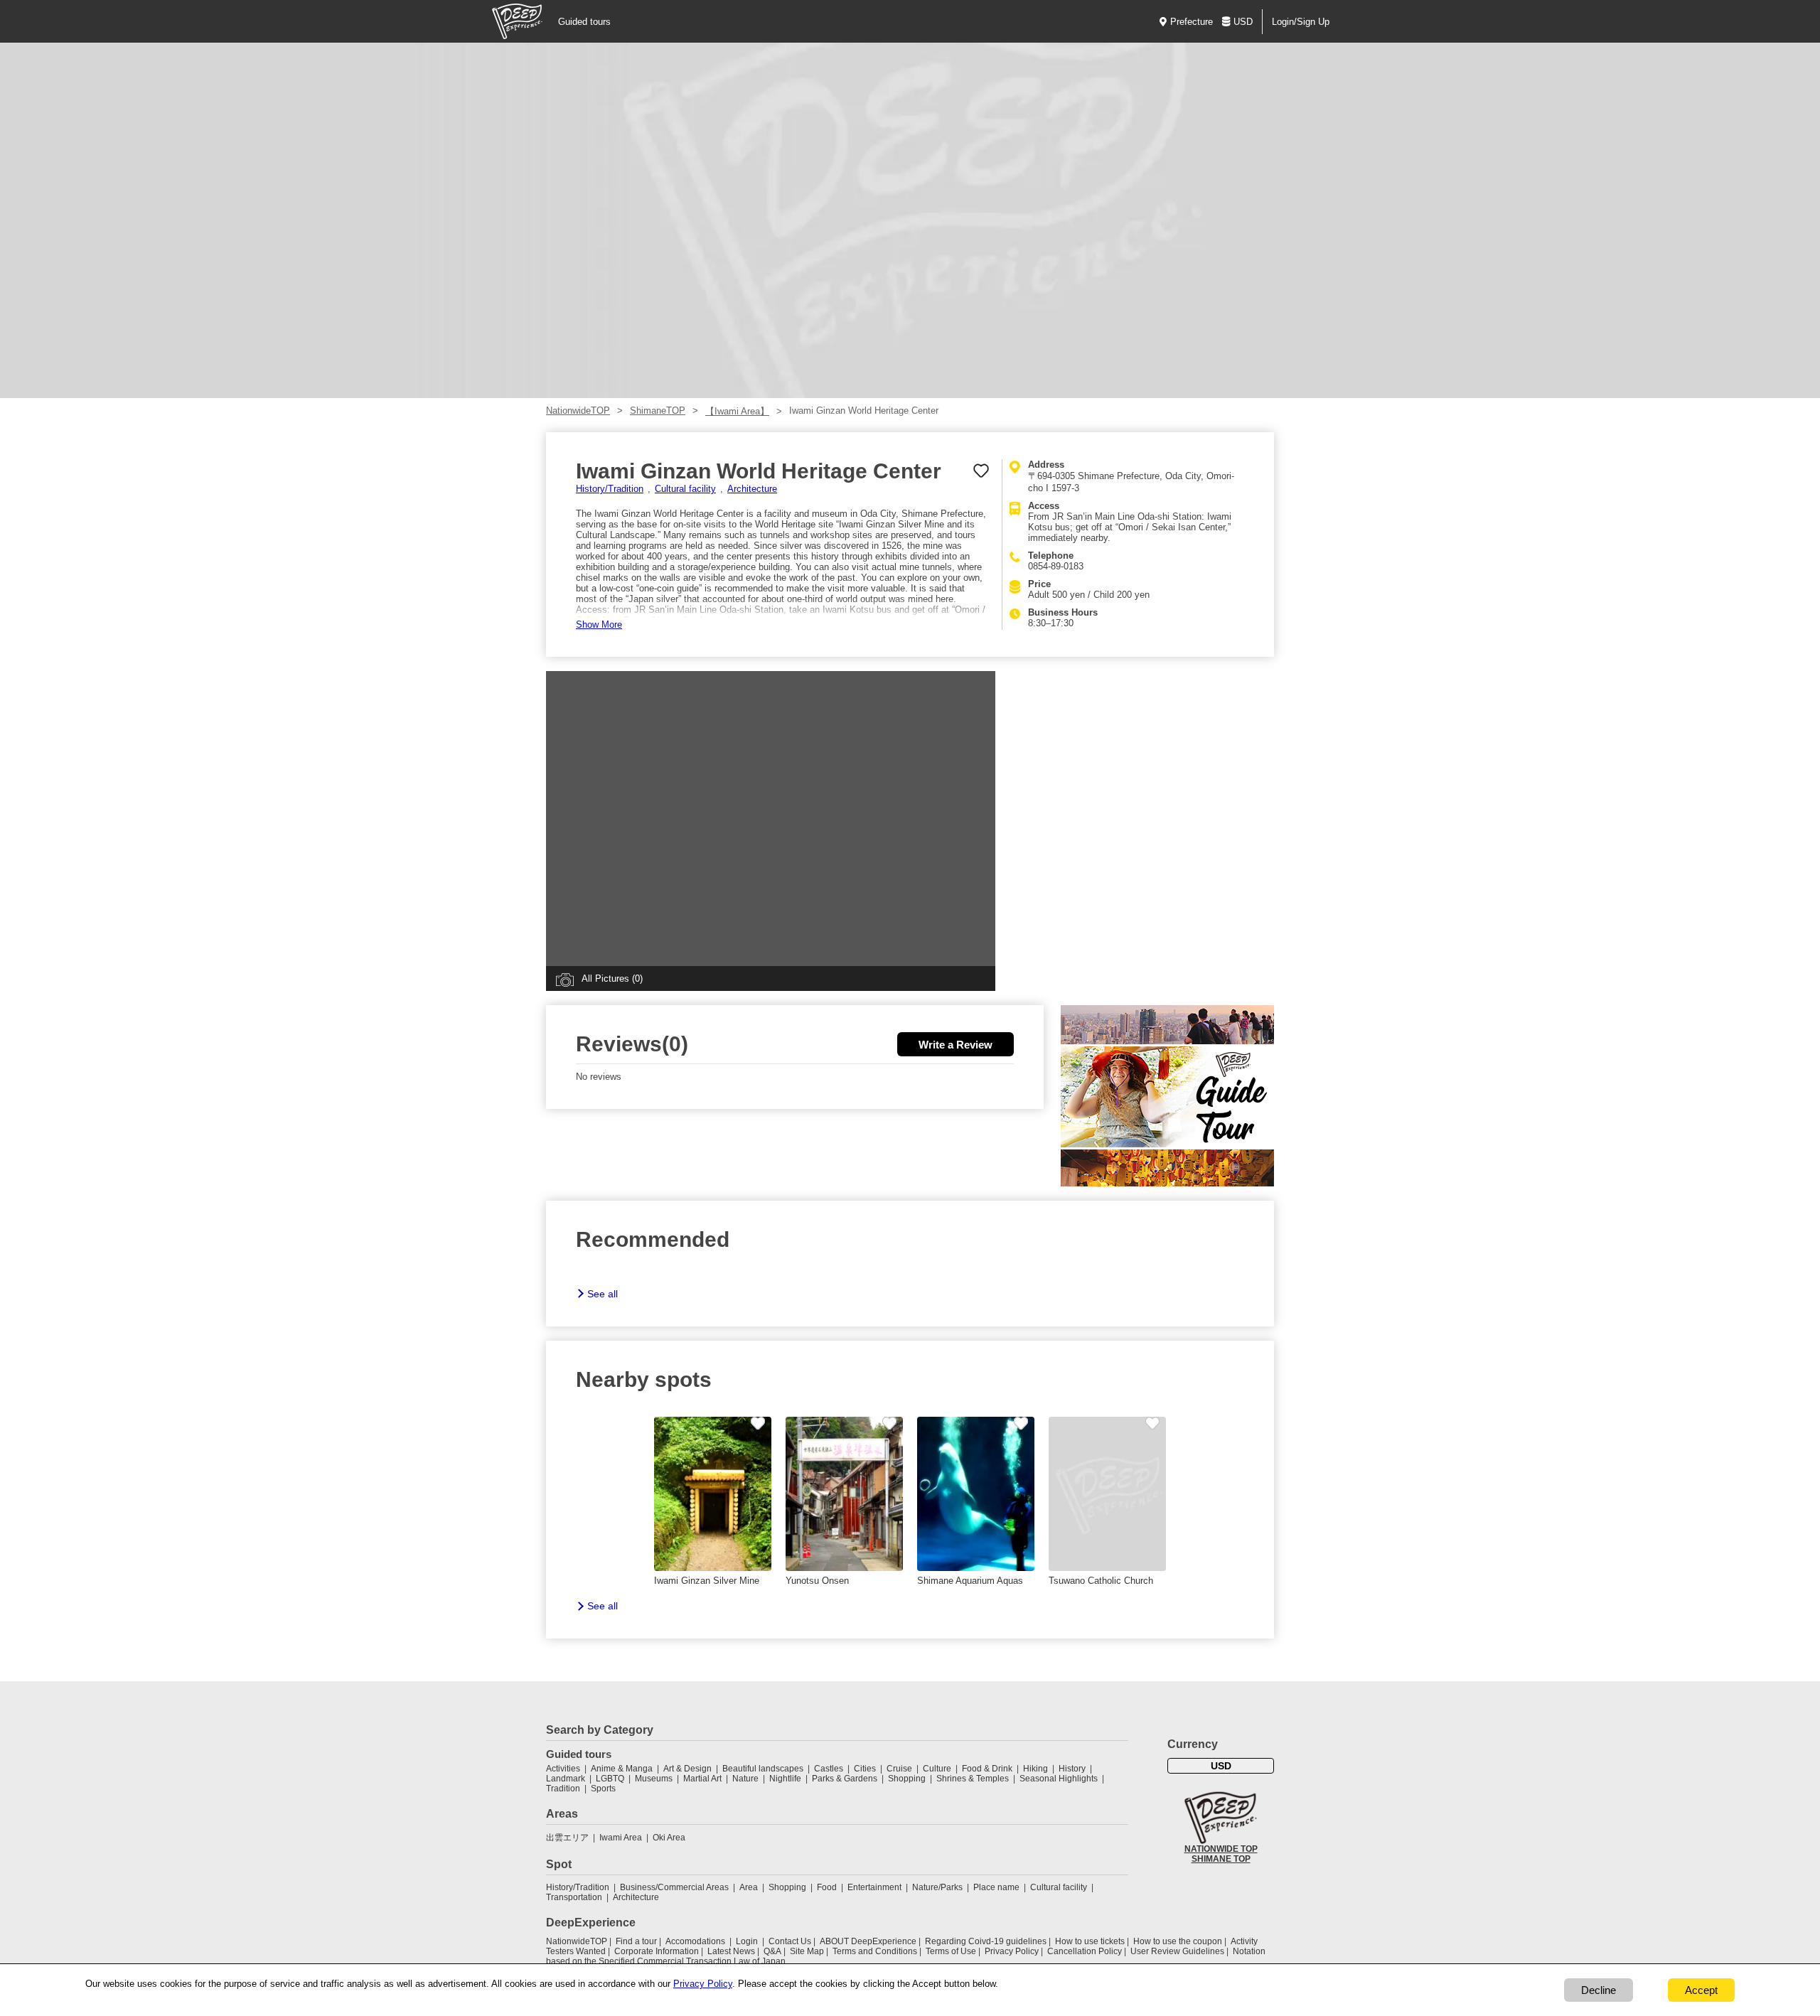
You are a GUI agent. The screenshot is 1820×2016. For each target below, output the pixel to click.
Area (749, 1887)
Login (747, 1941)
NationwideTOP (578, 411)
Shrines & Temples (973, 1779)
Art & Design (687, 1769)
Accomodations (695, 1941)
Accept (1701, 1990)
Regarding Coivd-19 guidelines (986, 1941)
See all (603, 1294)
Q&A (772, 1951)
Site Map (807, 1951)
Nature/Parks (937, 1887)
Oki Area (669, 1838)
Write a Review (955, 1045)
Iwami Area (621, 1838)
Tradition (563, 1789)
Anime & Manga (622, 1769)
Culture (937, 1769)
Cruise (899, 1769)
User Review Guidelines (1177, 1951)
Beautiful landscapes (763, 1769)
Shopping (907, 1779)
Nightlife (785, 1779)
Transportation (574, 1897)
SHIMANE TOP (1221, 1859)
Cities (865, 1769)
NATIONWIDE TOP (1221, 1849)
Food (827, 1887)
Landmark (566, 1779)
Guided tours (584, 22)
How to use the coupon (1178, 1941)
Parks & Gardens (845, 1779)
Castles (829, 1769)
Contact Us (790, 1941)
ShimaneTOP (658, 411)
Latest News (731, 1951)
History (1072, 1769)
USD (1243, 22)
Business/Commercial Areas (674, 1887)
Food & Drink (987, 1769)
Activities (563, 1769)
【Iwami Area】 (737, 411)
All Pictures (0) (612, 978)
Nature (745, 1779)
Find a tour (636, 1941)
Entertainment (874, 1887)
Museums (654, 1779)
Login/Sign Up (1301, 22)
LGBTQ (610, 1779)
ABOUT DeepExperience (868, 1941)
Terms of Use (951, 1951)
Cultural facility (685, 489)
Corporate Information (657, 1951)
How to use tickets (1090, 1941)
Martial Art (702, 1779)
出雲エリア (567, 1838)
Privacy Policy (1012, 1951)
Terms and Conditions (875, 1951)
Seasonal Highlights (1059, 1779)
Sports (603, 1789)
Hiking (1035, 1769)
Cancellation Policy (1085, 1951)
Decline (1599, 1990)
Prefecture (1192, 22)
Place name (997, 1887)
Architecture (752, 489)
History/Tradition (610, 489)
